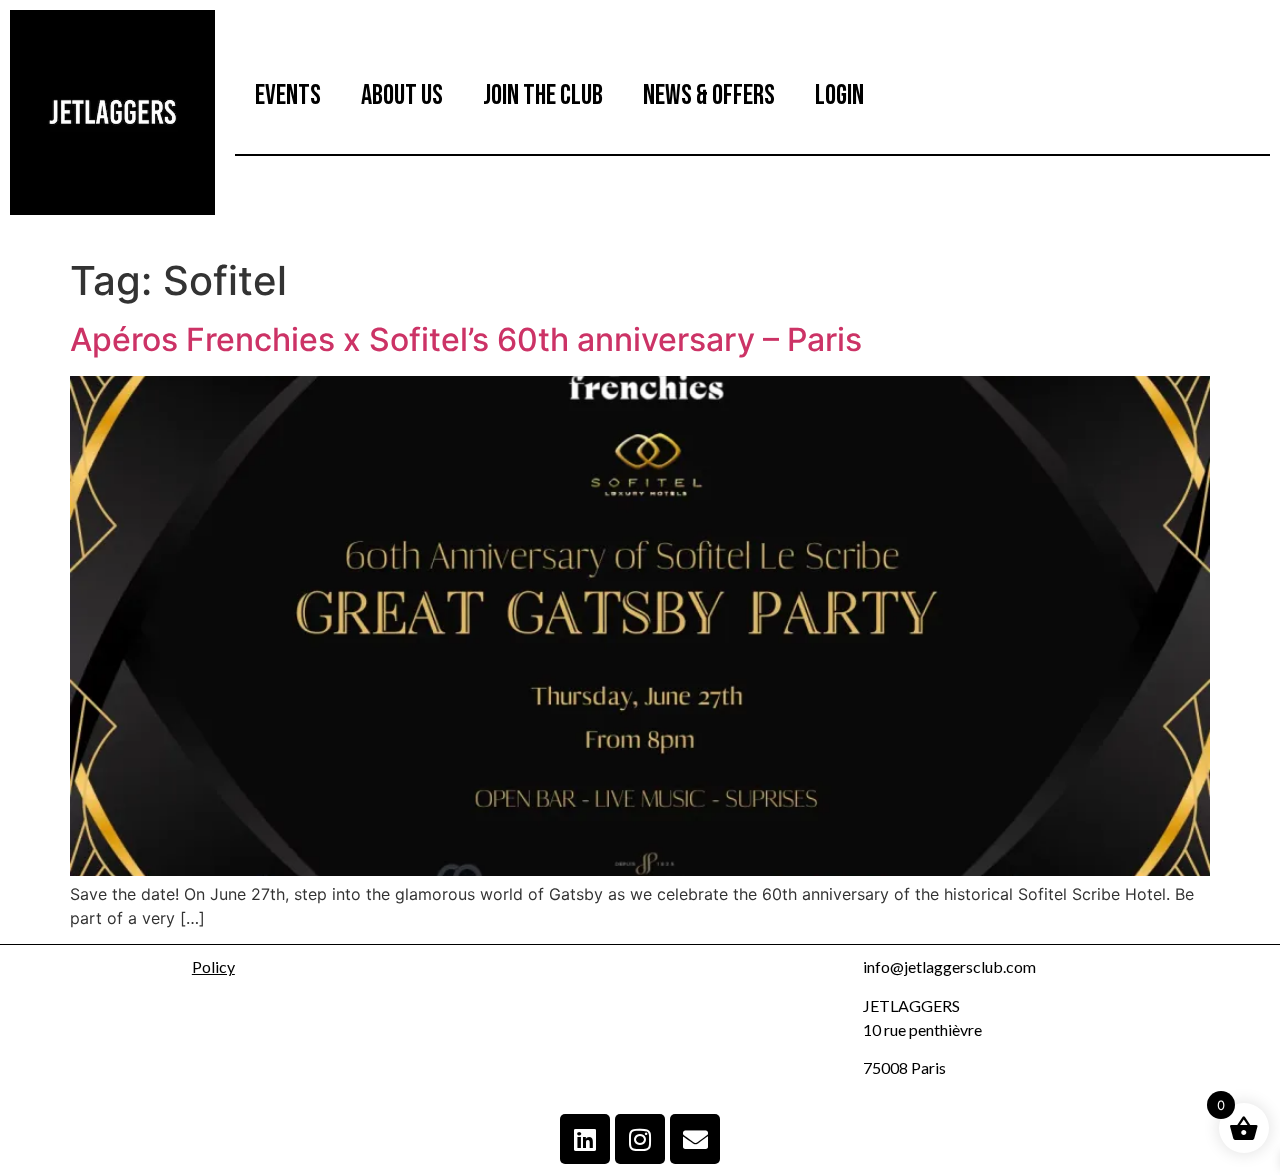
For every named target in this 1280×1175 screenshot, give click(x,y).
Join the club (543, 95)
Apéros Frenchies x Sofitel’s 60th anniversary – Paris (466, 339)
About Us (402, 95)
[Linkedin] (585, 1139)
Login (839, 95)
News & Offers (709, 95)
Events (288, 95)
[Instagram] (640, 1139)
